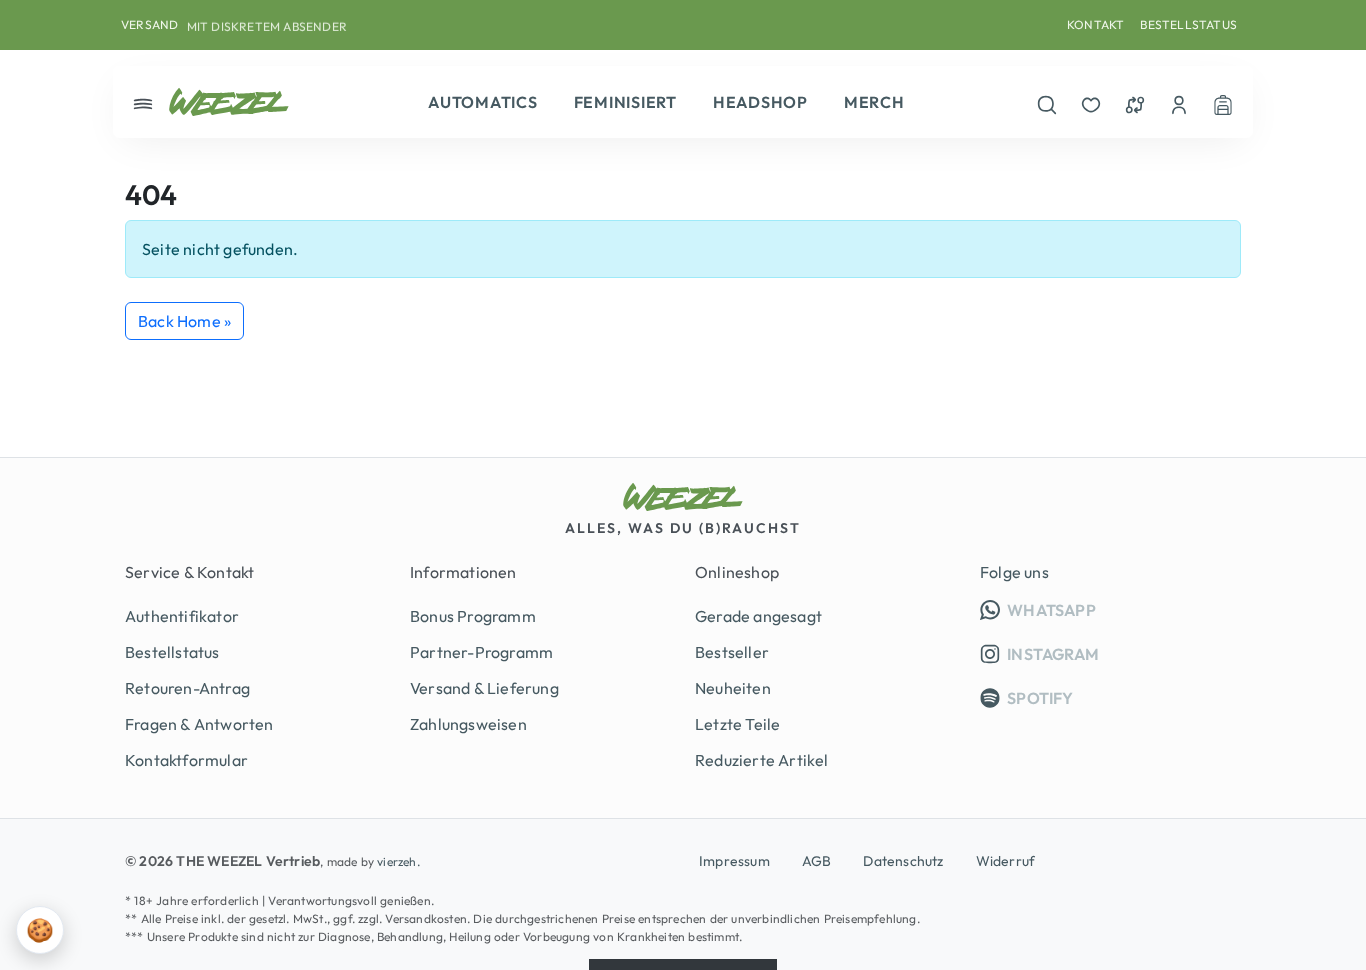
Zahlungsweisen (468, 724)
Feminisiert (625, 102)
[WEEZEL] (229, 102)
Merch (874, 102)
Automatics (483, 102)
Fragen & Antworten (199, 724)
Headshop (760, 102)
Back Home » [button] (184, 321)
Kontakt (1095, 24)
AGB (817, 861)
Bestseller (732, 652)
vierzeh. (398, 861)
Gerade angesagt (758, 616)
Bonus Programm (473, 616)
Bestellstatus (1188, 24)
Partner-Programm (481, 652)
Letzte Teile (737, 724)
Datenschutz (903, 861)
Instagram (1051, 654)
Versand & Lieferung (484, 688)
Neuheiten (733, 688)
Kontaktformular (186, 760)
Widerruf (1006, 861)
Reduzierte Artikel (762, 760)
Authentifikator (182, 616)
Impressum (734, 861)
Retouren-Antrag (187, 688)
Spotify (1039, 698)
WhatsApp (1122, 609)
